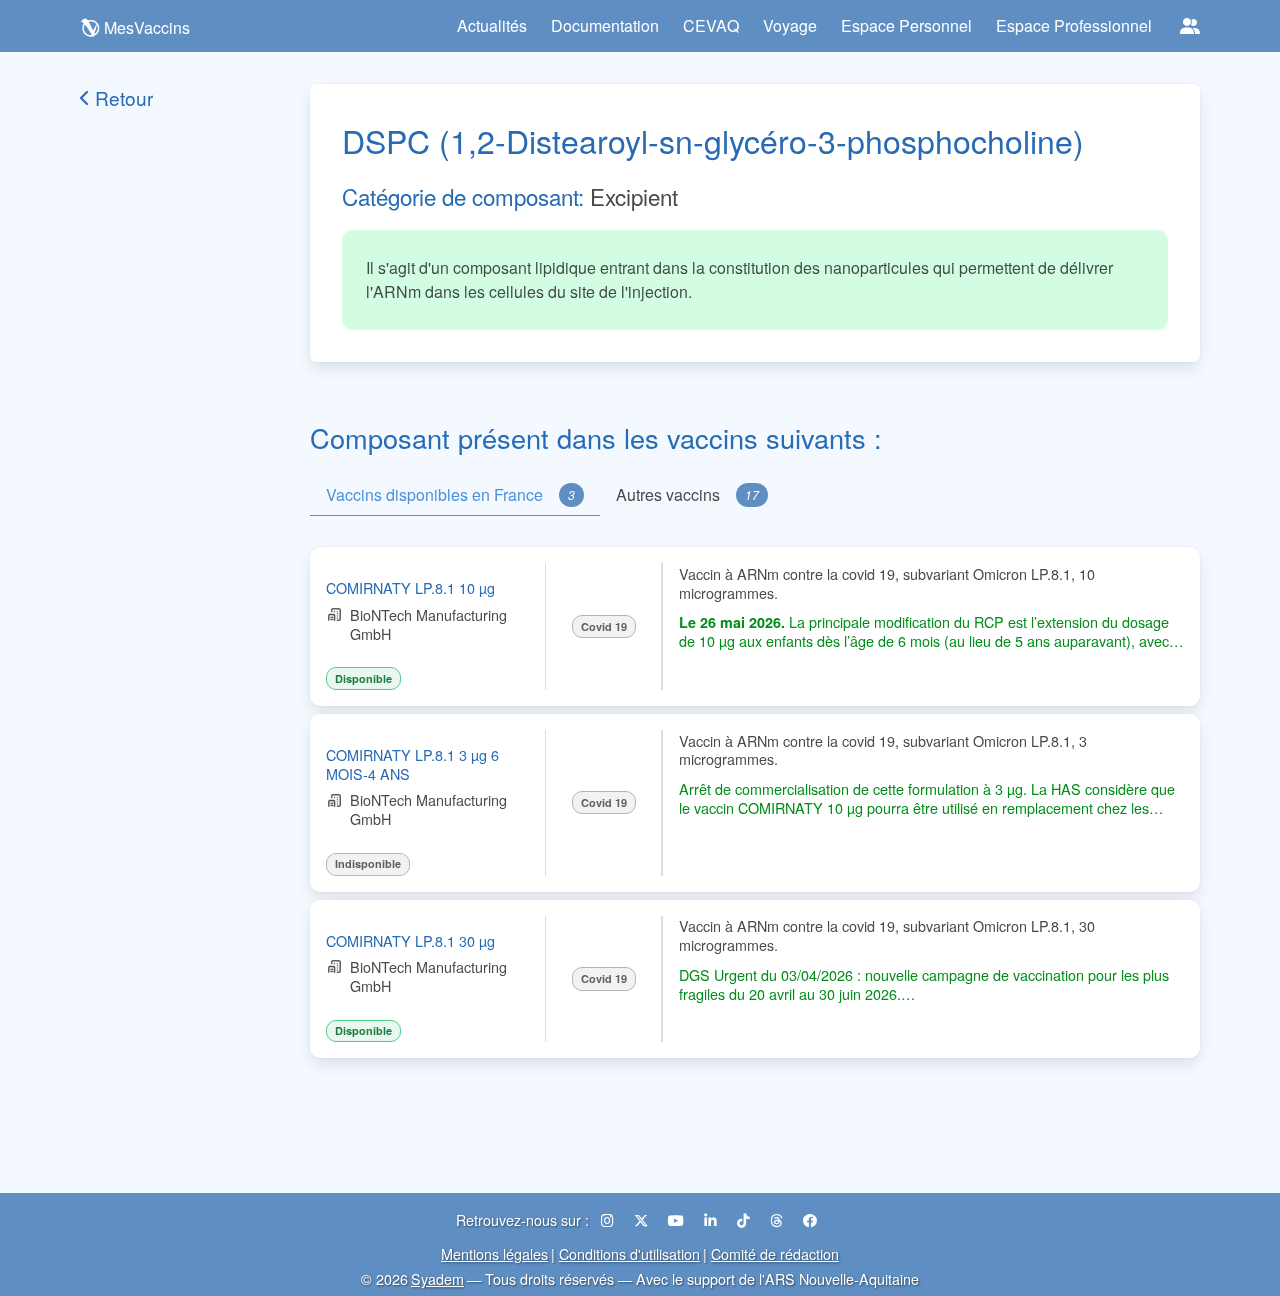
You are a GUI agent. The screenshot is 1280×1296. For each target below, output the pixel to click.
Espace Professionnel (1074, 25)
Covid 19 (604, 626)
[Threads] (778, 1219)
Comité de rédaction (775, 1253)
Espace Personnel (906, 25)
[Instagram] (609, 1219)
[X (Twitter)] (643, 1219)
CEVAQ (711, 25)
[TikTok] (745, 1219)
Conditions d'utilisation (629, 1253)
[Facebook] (810, 1219)
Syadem (437, 1278)
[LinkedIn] (712, 1219)
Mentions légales (494, 1253)
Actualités (492, 25)
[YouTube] (678, 1219)
